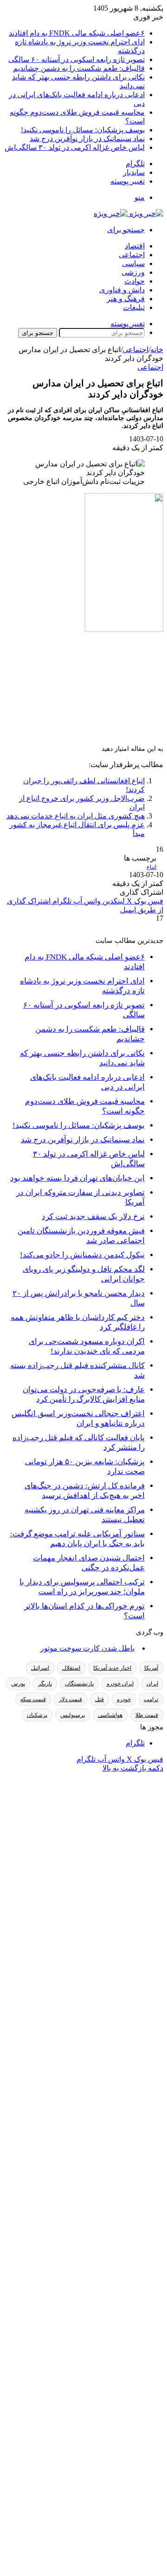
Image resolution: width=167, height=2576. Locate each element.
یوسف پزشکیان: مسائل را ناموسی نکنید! (83, 130)
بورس (18, 1684)
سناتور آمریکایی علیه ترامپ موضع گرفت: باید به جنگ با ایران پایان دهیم (77, 1539)
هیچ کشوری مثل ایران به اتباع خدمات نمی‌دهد (76, 816)
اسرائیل (40, 1668)
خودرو (124, 1699)
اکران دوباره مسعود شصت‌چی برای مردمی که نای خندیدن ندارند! (87, 1346)
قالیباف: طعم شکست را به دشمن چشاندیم (79, 68)
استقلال (71, 1668)
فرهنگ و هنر (126, 299)
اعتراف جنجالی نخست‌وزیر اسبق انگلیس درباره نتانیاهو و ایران (78, 1418)
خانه (157, 350)
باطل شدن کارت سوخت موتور (87, 1648)
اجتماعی (132, 255)
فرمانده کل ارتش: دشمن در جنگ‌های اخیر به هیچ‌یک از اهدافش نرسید (85, 1491)
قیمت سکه (33, 1699)
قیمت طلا (147, 1715)
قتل (100, 1699)
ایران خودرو (120, 1684)
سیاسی (133, 263)
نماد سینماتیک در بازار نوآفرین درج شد (87, 139)
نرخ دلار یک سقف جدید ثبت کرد (93, 1217)
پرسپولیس (73, 1715)
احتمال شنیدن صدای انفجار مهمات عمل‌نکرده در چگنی (89, 1563)
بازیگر (45, 1684)
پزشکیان (37, 1715)
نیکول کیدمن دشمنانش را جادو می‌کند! (82, 1255)
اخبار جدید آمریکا (112, 1668)
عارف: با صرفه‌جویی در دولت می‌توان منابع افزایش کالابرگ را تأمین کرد (84, 1394)
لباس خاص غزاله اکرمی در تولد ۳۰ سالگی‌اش (75, 147)
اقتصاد (135, 246)
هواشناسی (110, 1715)
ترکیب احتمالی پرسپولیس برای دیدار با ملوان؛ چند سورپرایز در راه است (82, 1587)
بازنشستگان (79, 1684)
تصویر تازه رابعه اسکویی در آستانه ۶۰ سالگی (77, 59)
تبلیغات (134, 307)
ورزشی (133, 272)
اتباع (151, 867)
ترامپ (151, 1699)
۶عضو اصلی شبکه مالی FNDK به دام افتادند (77, 33)
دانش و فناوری (122, 290)
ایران (152, 1684)
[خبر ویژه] (128, 214)
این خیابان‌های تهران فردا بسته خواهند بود (77, 1178)
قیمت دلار (71, 1699)
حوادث (135, 281)
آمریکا (151, 1668)
